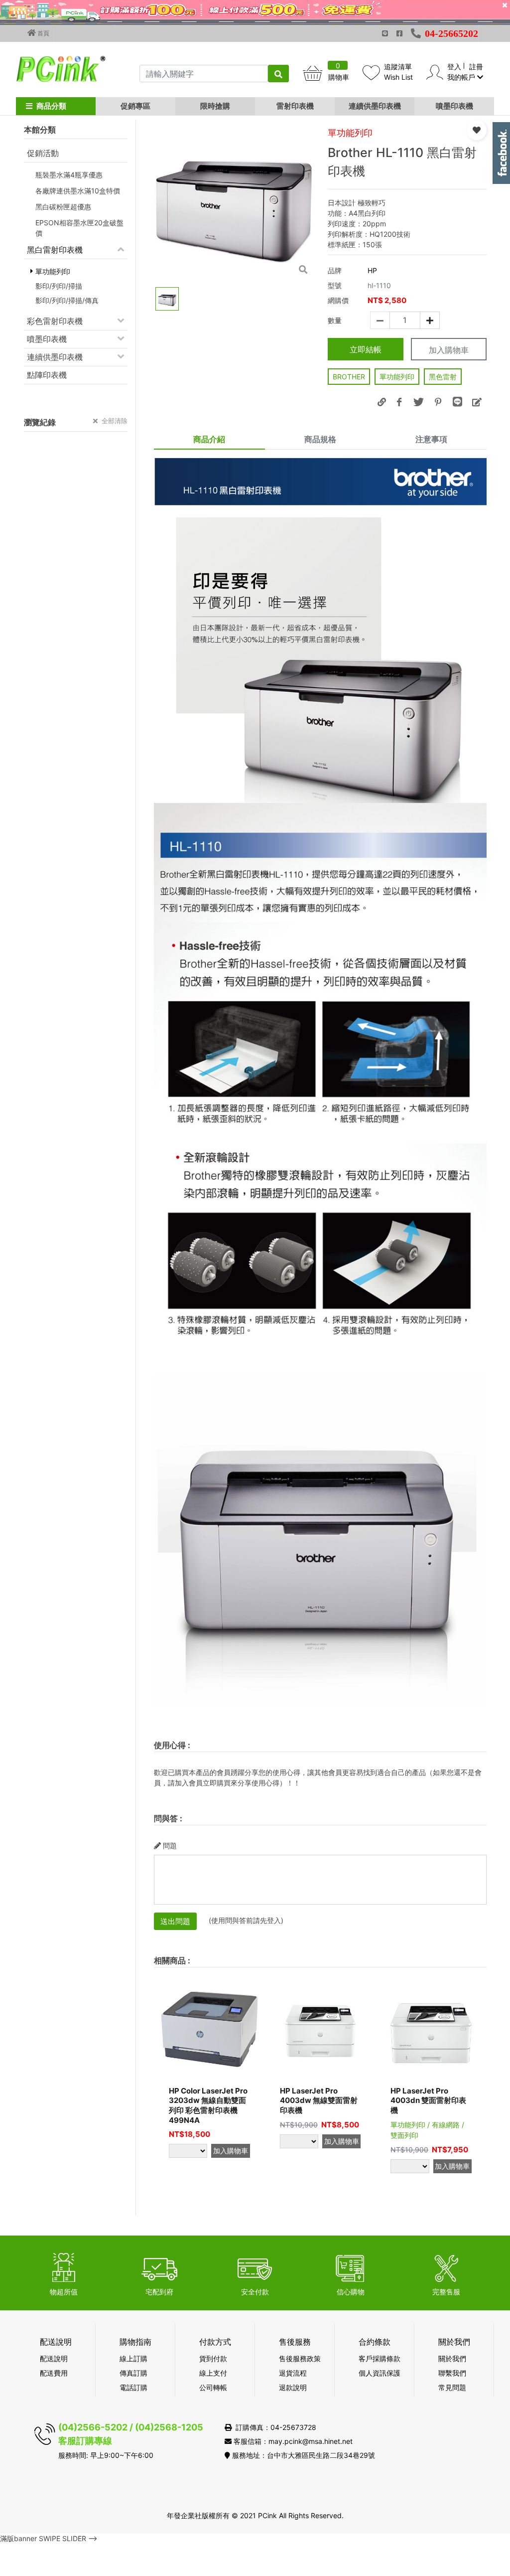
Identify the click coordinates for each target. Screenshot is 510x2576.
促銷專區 (135, 106)
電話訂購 (133, 2387)
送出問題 (175, 1921)
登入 (454, 67)
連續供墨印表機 (375, 106)
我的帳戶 (462, 77)
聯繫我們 (452, 2373)
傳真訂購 (133, 2373)
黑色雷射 (443, 377)
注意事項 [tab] (431, 439)
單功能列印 (397, 377)
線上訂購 (133, 2358)
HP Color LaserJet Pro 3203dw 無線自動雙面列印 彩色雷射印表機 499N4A (208, 2105)
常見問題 (452, 2387)
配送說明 (54, 2358)
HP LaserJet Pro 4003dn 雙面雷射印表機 (428, 2100)
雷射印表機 (295, 106)
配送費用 (54, 2373)
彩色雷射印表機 (55, 321)
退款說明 (293, 2387)
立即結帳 (366, 349)
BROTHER (349, 377)
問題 (170, 1846)
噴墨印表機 (454, 106)
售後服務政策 (300, 2358)
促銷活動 (43, 153)
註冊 (476, 67)
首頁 (43, 33)
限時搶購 (215, 106)
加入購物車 (449, 350)
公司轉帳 (213, 2387)
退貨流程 (293, 2373)
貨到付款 (213, 2358)
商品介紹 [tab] (209, 439)
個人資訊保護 (380, 2373)
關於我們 (452, 2358)
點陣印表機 (47, 375)
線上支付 (213, 2373)
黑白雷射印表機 (55, 250)
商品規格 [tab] (320, 439)
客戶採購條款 (380, 2358)
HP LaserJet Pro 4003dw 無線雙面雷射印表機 (319, 2100)
